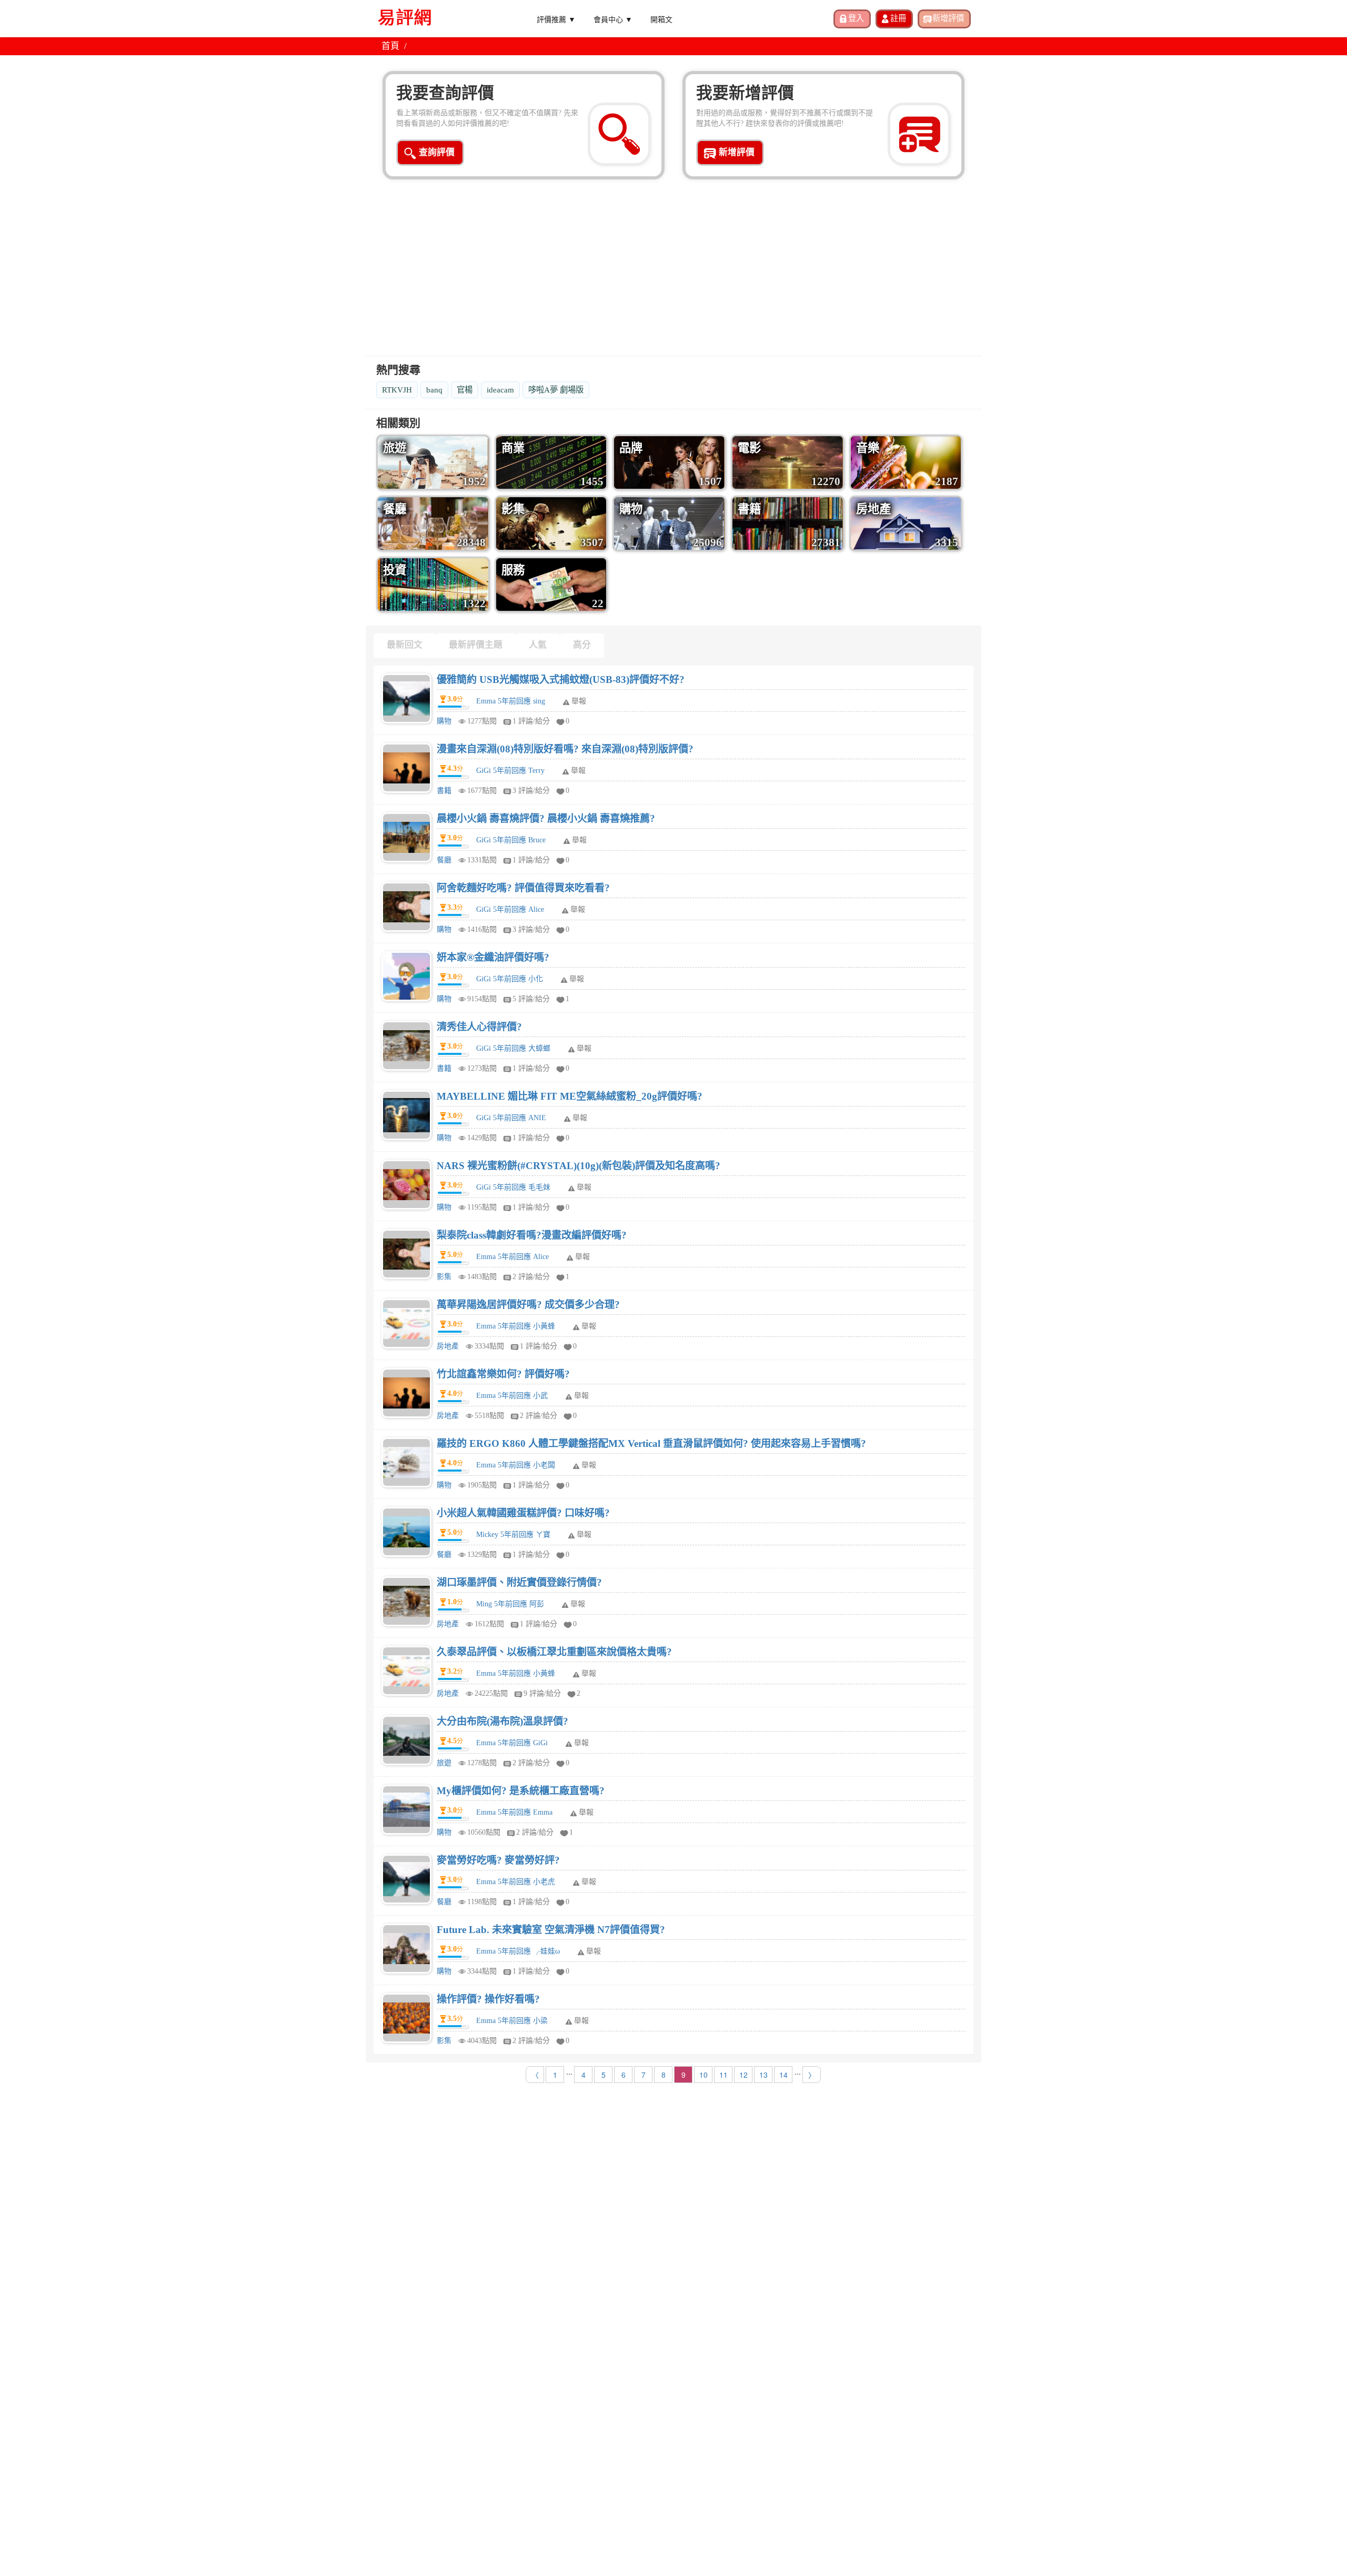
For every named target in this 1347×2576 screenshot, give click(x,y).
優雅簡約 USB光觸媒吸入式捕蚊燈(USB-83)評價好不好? (561, 680)
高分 (582, 645)
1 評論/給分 (531, 721)
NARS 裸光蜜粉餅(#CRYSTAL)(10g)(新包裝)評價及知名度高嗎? (579, 1166)
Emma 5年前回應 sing (511, 701)
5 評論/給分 (531, 999)
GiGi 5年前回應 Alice (510, 909)
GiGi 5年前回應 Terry (510, 771)
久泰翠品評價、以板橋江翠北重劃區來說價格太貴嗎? (554, 1652)
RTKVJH (397, 390)
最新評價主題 (476, 645)
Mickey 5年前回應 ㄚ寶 (513, 1534)
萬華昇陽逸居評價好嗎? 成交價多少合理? (528, 1305)
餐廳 (444, 860)
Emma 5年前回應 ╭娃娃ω (518, 1951)
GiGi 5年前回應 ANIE (511, 1118)
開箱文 (661, 19)
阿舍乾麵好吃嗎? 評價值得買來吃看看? (523, 888)
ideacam (500, 390)
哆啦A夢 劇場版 (556, 390)
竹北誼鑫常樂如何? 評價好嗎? (503, 1374)
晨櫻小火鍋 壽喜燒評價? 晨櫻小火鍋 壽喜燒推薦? (546, 818)
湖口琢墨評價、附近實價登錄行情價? (519, 1582)
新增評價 (737, 152)
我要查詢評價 (445, 93)
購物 (444, 721)
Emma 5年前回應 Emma (514, 1812)
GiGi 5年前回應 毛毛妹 (513, 1187)
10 (703, 2075)
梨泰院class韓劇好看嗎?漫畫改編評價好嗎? (532, 1235)
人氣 (538, 645)
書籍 (444, 791)
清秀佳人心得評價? (479, 1027)
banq (434, 390)
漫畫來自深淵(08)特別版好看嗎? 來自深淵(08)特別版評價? (565, 749)
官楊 (465, 390)
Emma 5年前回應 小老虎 (516, 1882)
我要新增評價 (745, 93)
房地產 (448, 1346)
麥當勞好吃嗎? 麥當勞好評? (498, 1860)
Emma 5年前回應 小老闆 (516, 1465)
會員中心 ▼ (613, 19)
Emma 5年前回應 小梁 (512, 2021)
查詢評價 (437, 152)
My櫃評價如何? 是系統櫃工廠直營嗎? (521, 1791)
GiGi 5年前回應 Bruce (511, 840)
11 (723, 2075)
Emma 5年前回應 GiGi (512, 1743)
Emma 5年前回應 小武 (512, 1396)
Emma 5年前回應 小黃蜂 (516, 1326)
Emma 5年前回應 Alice (512, 1257)
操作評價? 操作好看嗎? (488, 1999)
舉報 (579, 701)
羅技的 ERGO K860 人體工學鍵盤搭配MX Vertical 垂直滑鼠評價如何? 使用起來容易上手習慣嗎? (651, 1443)
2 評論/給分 (531, 1277)
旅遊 (444, 1763)
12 (743, 2075)
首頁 (390, 46)
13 (763, 2075)
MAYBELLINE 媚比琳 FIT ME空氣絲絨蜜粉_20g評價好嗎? (570, 1096)
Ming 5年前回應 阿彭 (510, 1604)
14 (783, 2075)
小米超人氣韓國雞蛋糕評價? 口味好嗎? (523, 1513)
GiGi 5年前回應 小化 (510, 979)
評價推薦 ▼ (556, 19)
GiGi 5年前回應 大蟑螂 (513, 1048)
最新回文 (405, 645)
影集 (444, 1277)
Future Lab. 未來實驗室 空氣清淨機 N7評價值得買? (551, 1930)
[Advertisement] (673, 274)
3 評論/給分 (531, 791)
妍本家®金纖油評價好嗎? (493, 957)
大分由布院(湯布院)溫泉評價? (502, 1721)
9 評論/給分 (542, 1693)
